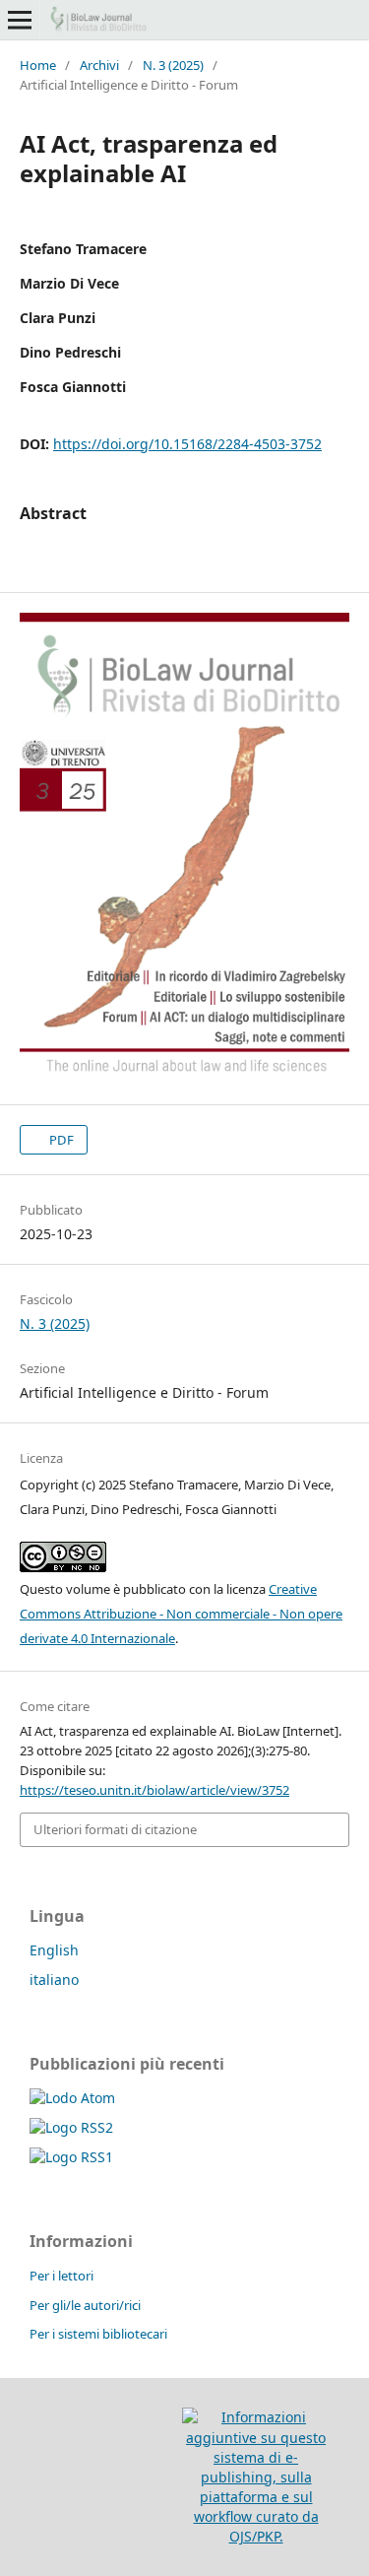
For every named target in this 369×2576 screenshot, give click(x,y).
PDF (60, 1140)
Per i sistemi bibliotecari (98, 2334)
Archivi (99, 65)
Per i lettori (61, 2276)
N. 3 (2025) (173, 65)
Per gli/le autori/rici (85, 2305)
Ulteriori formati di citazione (115, 1829)
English (54, 1950)
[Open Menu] (20, 20)
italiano (54, 1980)
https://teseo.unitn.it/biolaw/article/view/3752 (154, 1790)
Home (38, 65)
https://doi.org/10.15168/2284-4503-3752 (187, 444)
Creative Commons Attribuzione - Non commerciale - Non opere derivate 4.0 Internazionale (181, 1614)
